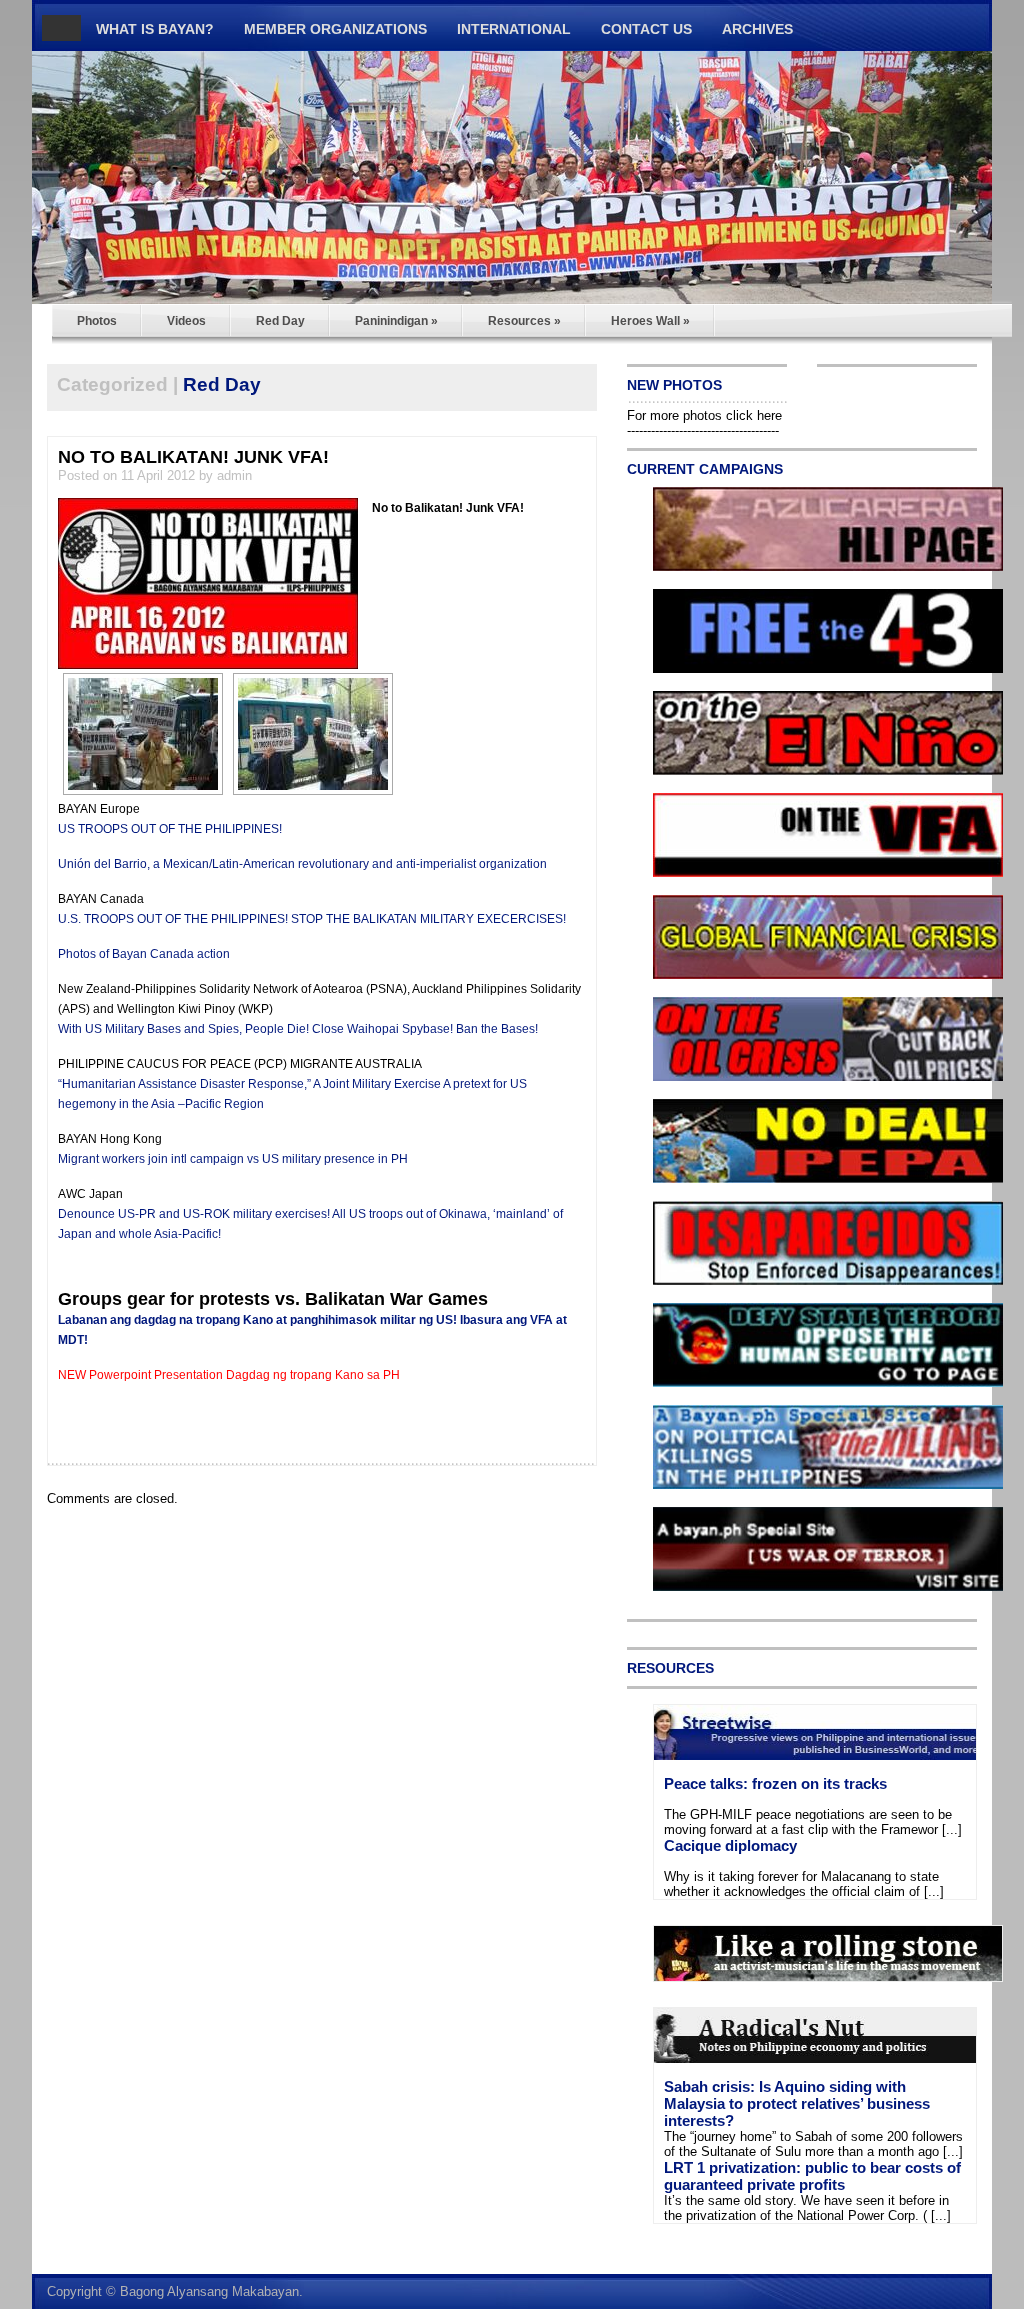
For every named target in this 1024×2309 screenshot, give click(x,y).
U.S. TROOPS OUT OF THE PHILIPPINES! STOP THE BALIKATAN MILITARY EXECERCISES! (312, 919)
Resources (524, 321)
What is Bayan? (155, 29)
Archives (757, 29)
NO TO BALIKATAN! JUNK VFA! (193, 457)
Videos (186, 321)
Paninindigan (396, 321)
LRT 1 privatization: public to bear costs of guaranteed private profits (812, 2176)
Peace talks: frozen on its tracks (775, 1783)
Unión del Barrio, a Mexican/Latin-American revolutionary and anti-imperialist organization (302, 864)
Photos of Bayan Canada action (144, 954)
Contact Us (646, 29)
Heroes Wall (650, 321)
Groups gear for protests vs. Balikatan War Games (273, 1299)
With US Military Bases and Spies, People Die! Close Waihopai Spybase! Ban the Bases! (298, 1029)
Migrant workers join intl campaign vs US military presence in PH (233, 1159)
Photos (97, 321)
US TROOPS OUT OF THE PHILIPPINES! (170, 829)
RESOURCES (670, 1668)
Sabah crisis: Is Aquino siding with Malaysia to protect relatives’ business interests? (797, 2103)
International (514, 29)
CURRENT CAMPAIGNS (705, 469)
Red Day (280, 321)
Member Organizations (335, 29)
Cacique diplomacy (730, 1845)
